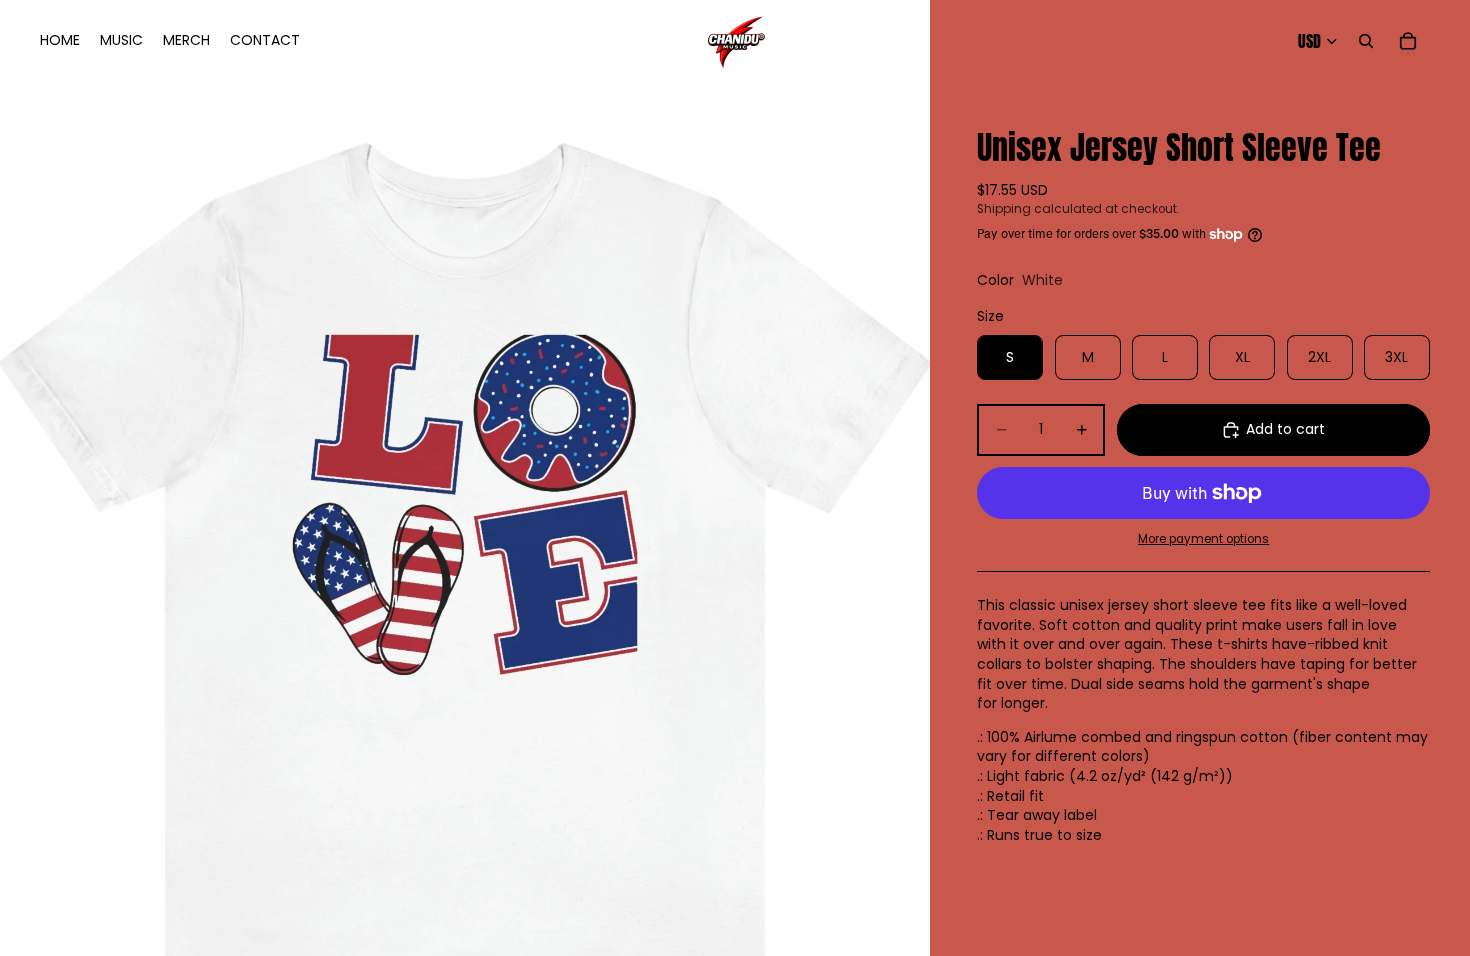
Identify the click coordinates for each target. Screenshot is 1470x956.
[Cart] (1408, 41)
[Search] (1366, 41)
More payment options (1203, 539)
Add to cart (1285, 429)
